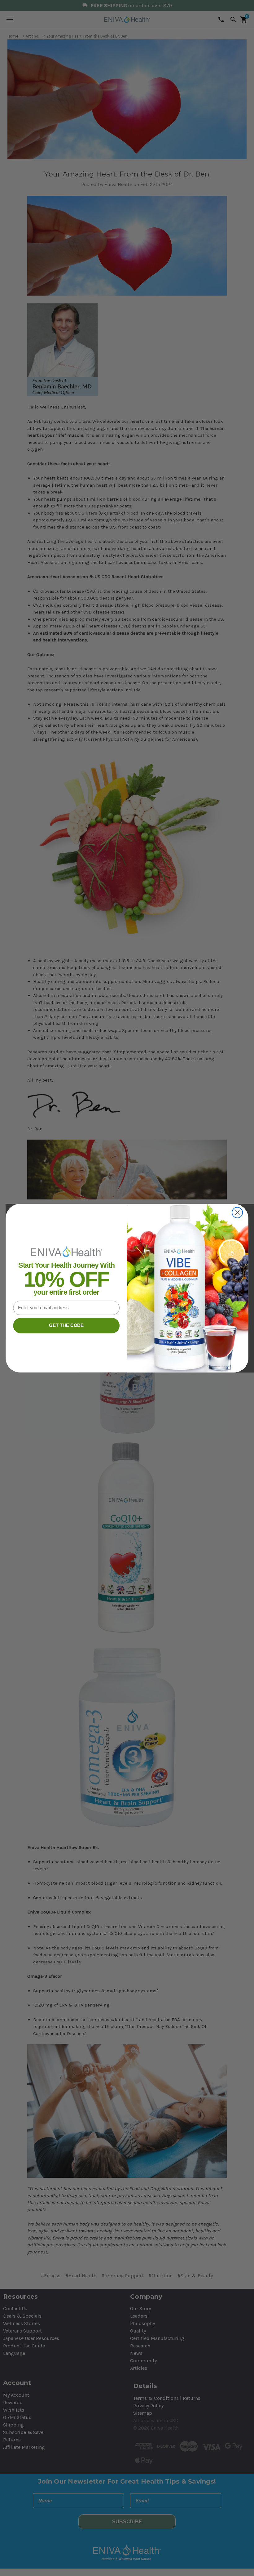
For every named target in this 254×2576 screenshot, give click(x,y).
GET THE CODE (66, 1325)
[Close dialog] (237, 1212)
